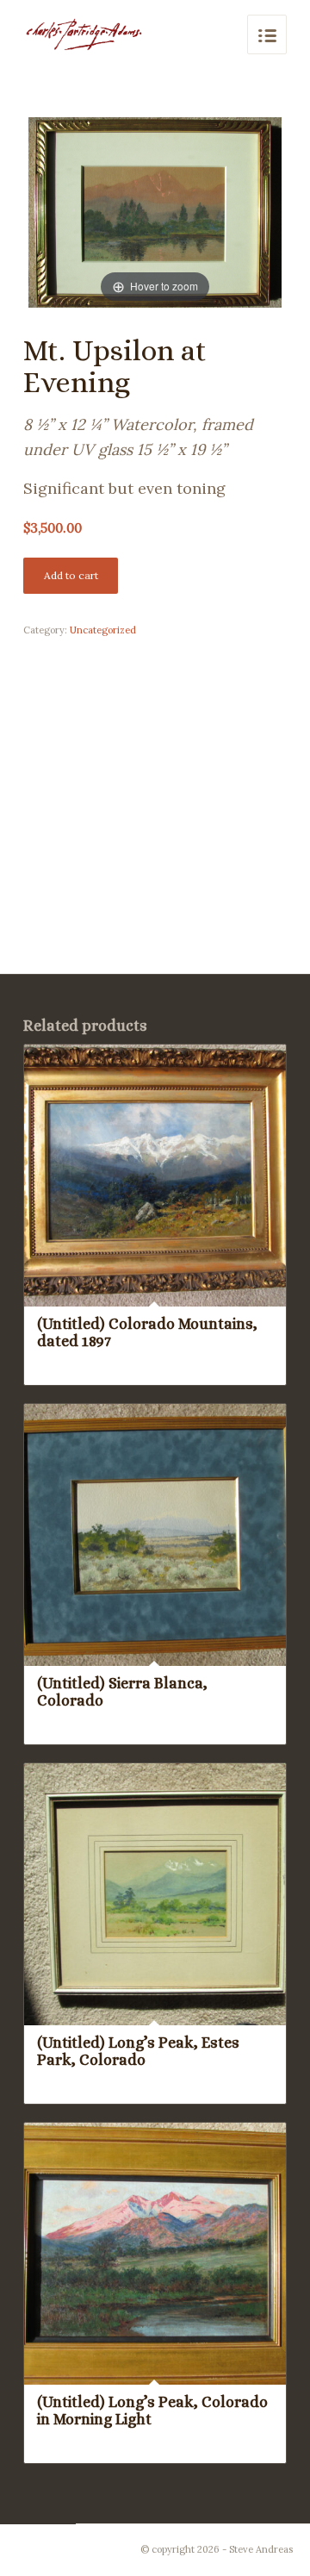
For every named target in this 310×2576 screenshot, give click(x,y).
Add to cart (71, 575)
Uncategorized (103, 630)
